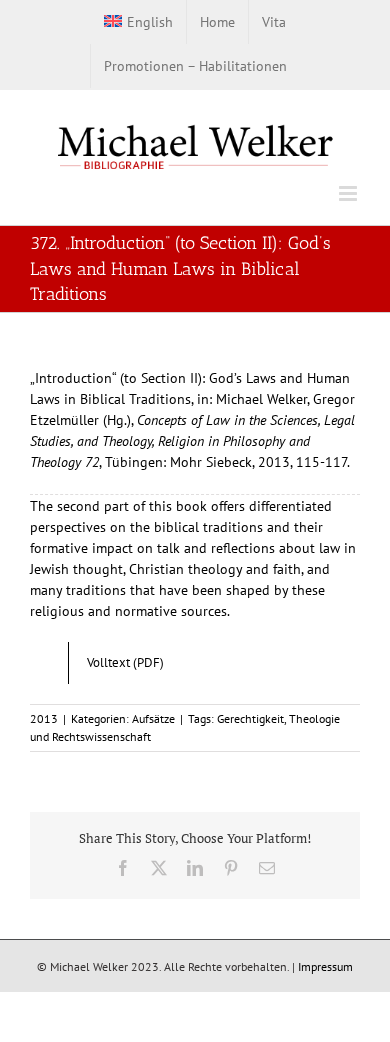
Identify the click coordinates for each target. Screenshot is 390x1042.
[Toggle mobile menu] (349, 193)
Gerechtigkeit (250, 718)
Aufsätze (153, 718)
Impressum (325, 966)
